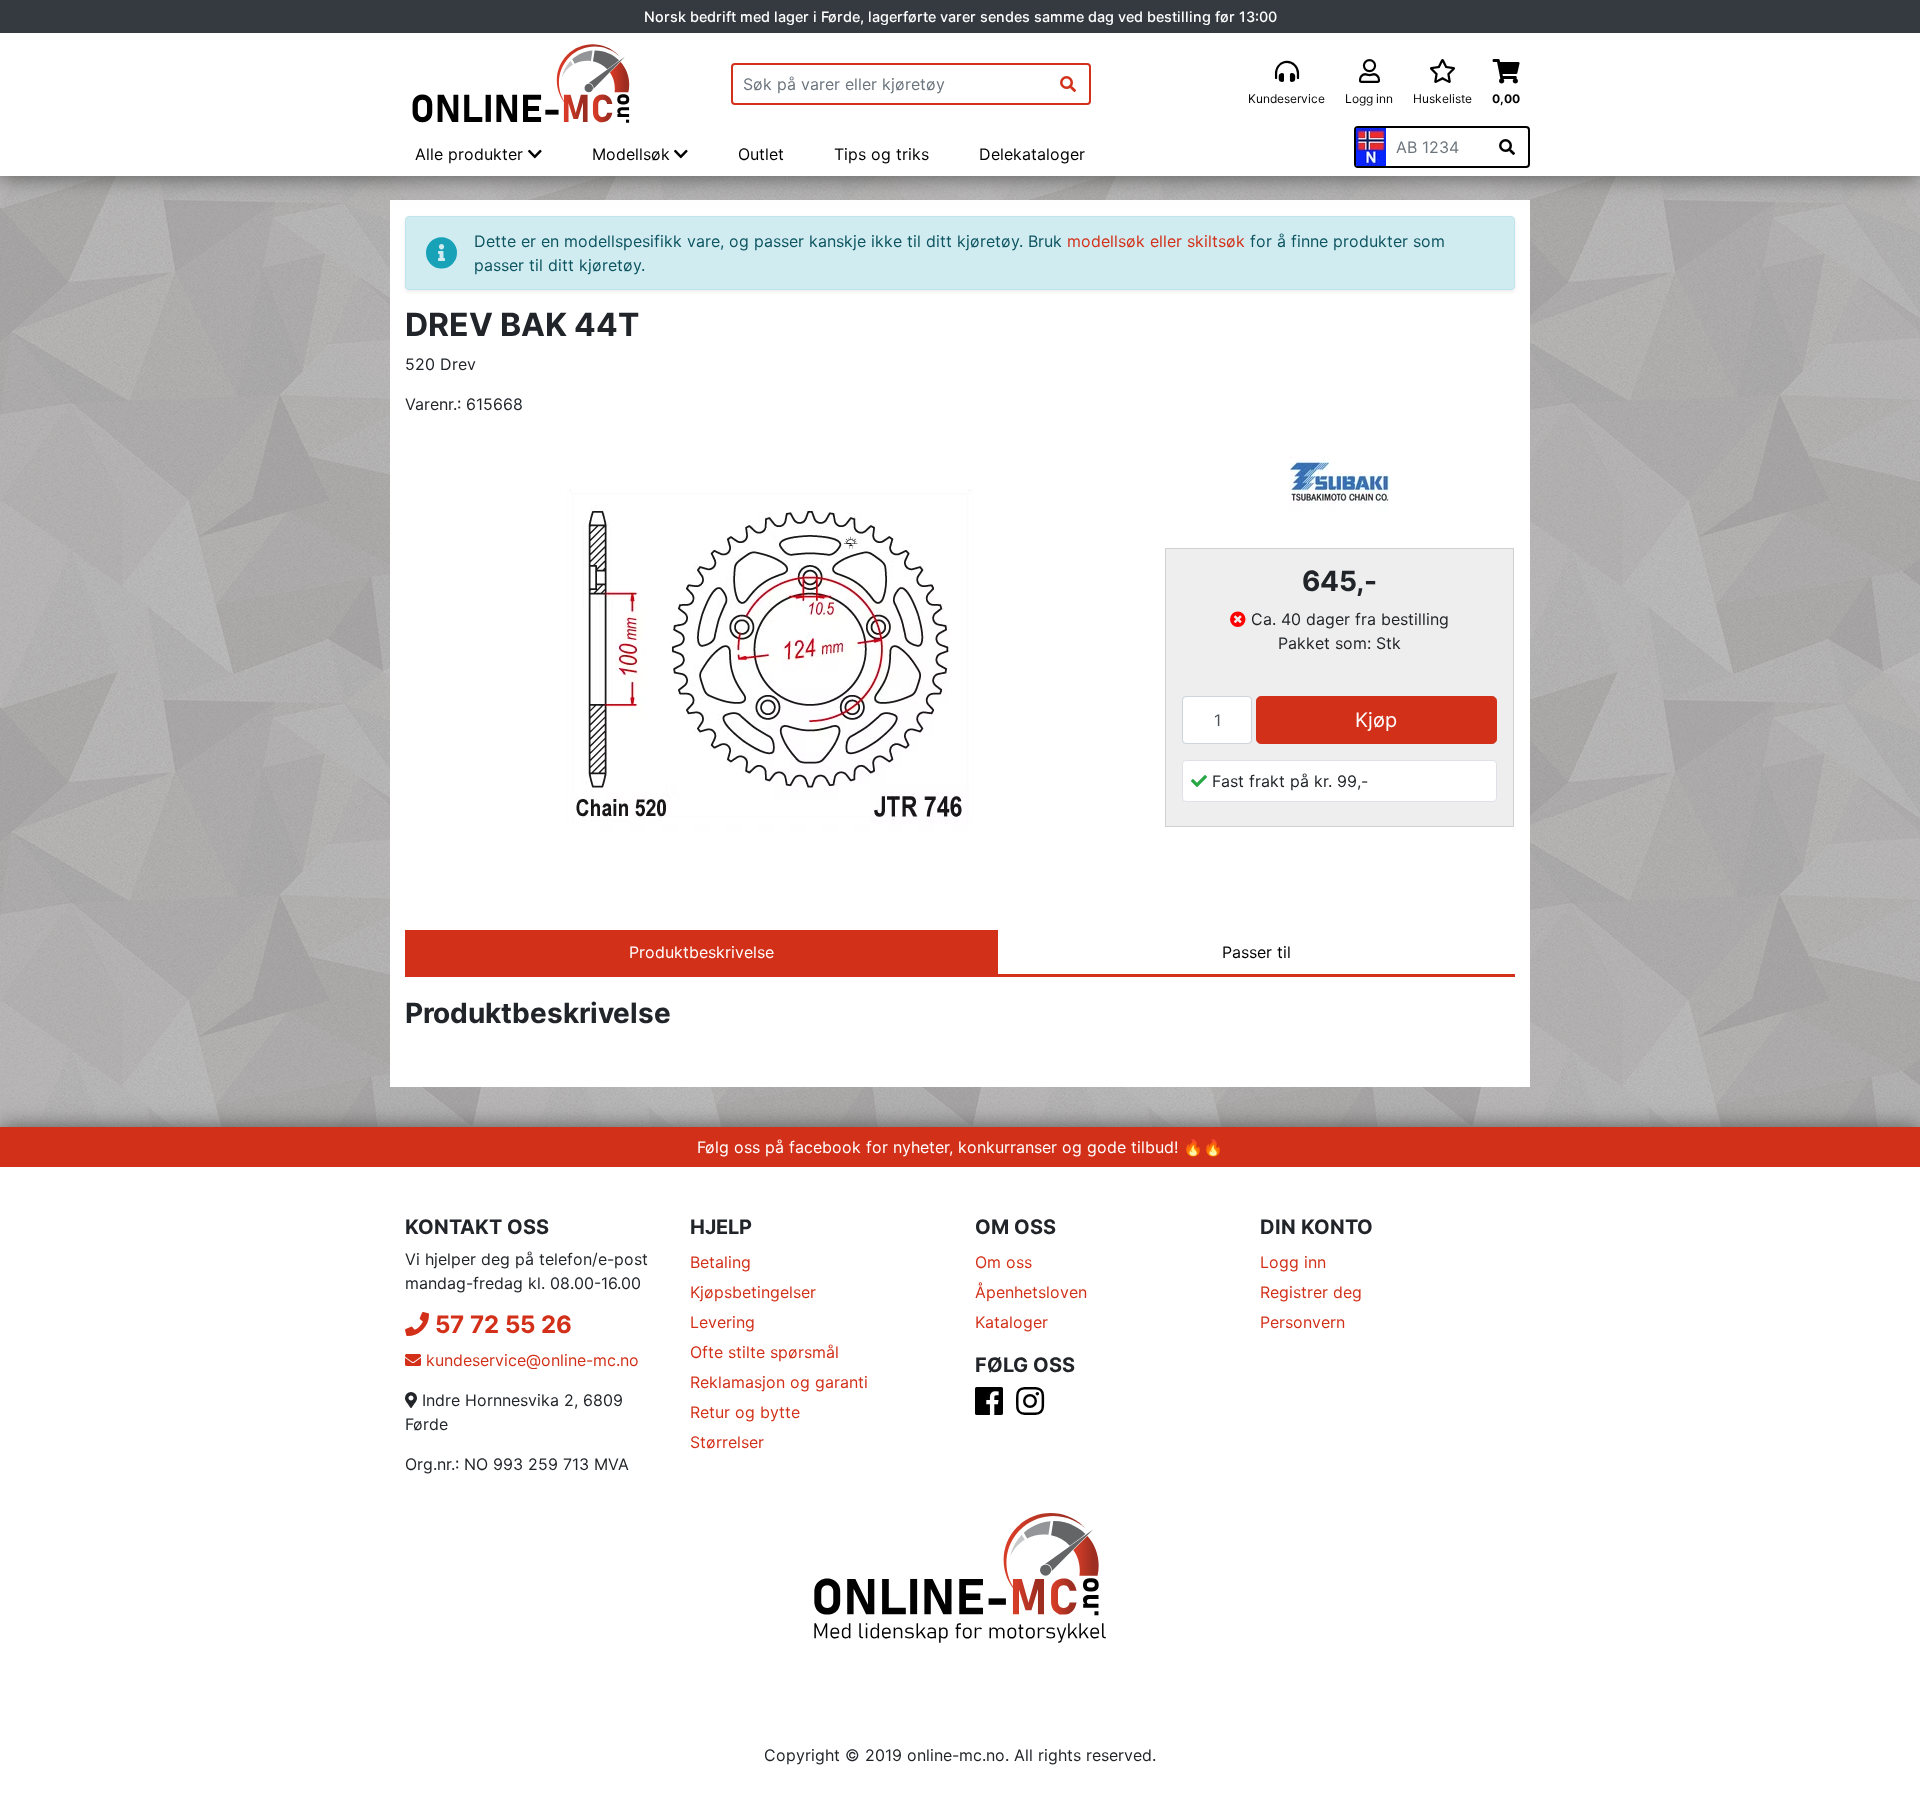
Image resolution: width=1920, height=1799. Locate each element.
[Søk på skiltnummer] (1507, 147)
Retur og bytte (745, 1412)
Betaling (720, 1262)
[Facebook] (989, 1407)
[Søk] (1068, 84)
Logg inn (1293, 1262)
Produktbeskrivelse (701, 952)
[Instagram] (1030, 1407)
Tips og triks (881, 154)
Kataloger (1011, 1322)
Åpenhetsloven (1031, 1292)
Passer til (1256, 952)
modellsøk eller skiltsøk (1156, 241)
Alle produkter (471, 154)
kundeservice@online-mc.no (530, 1360)
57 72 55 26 (500, 1324)
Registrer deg (1311, 1292)
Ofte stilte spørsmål (764, 1352)
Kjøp (1376, 720)
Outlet (761, 154)
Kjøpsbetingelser (753, 1292)
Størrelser (727, 1442)
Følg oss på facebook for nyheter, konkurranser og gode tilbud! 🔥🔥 (960, 1147)
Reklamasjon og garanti (779, 1382)
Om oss (1003, 1262)
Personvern (1302, 1322)
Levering (722, 1322)
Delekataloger (1032, 154)
